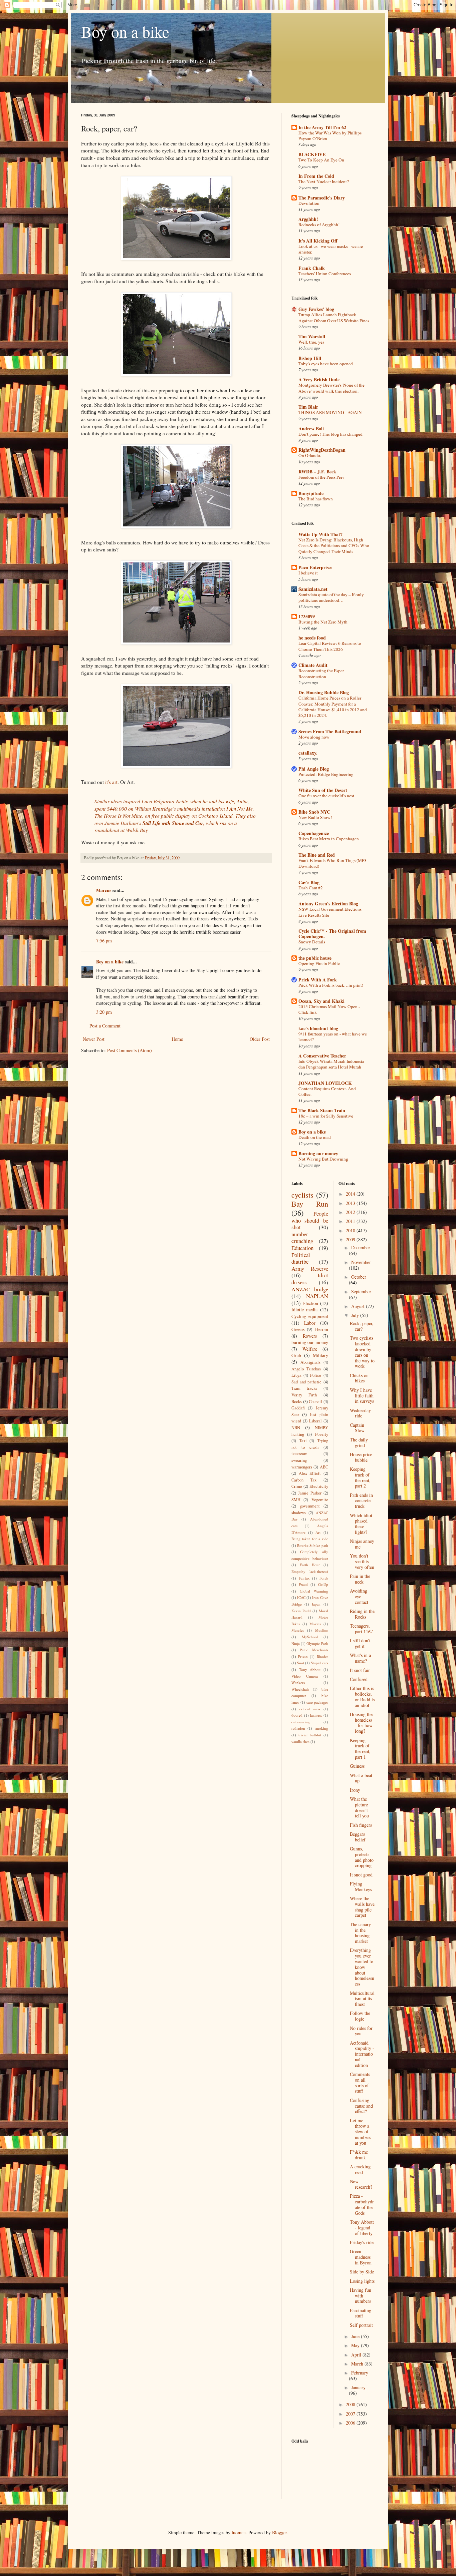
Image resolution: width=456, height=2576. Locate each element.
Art (318, 1532)
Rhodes (322, 1656)
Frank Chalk (312, 268)
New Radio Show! (315, 817)
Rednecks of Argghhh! (319, 225)
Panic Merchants (314, 1650)
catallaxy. (308, 753)
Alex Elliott (310, 1473)
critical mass (310, 1709)
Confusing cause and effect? (361, 2106)
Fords (324, 1578)
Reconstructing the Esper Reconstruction (321, 673)
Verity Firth (304, 1395)
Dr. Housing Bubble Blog (324, 692)
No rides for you (361, 2031)
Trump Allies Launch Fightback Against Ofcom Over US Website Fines (334, 317)
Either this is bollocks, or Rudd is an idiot (362, 1696)
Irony (355, 1790)
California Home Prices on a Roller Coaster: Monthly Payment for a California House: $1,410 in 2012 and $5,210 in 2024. (333, 707)
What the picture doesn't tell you (359, 1807)
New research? (361, 2184)
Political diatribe (301, 1258)
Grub (296, 1355)
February (360, 2373)
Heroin (322, 1329)
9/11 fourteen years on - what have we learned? (333, 1037)
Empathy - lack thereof (310, 1571)
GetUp (323, 1584)
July (356, 1315)
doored (297, 1715)
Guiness (357, 1766)
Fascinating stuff (361, 2313)
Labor (310, 1323)
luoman (239, 2532)
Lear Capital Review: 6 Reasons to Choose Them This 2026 (330, 646)
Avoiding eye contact (359, 1596)
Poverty (322, 1434)
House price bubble (361, 1457)
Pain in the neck (360, 1579)
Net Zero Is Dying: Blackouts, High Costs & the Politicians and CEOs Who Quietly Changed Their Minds (334, 546)
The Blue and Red (317, 855)
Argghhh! (308, 219)
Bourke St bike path (312, 1545)
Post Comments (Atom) (130, 1050)
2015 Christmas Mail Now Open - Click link (329, 1009)
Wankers (298, 1682)
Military (320, 1355)
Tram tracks (304, 1388)
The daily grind (359, 1442)
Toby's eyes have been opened (326, 364)
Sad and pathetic (306, 1382)
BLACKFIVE (312, 154)
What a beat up (361, 1778)
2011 (351, 1221)
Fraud (303, 1584)
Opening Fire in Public (319, 963)
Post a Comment (105, 1026)
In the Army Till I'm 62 (322, 127)
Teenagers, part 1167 (361, 1629)
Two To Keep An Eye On (321, 160)
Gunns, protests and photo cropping (362, 1857)
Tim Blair (308, 407)
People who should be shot (310, 1220)
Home (177, 1039)
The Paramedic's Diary (322, 198)
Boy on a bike (125, 31)
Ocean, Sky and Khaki (321, 1001)
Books (297, 1402)
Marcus (104, 890)
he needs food (312, 638)
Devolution (309, 203)
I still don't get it (360, 1643)
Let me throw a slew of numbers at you (360, 2132)
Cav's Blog (309, 882)
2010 (351, 1230)
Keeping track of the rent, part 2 (360, 1477)
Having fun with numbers (361, 2296)
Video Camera (305, 1676)
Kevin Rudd (301, 1611)
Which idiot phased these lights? (361, 1524)
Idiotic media (304, 1310)
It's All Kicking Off (318, 241)
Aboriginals (310, 1362)
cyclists (302, 1195)
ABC (324, 1467)
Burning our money (318, 1153)
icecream (299, 1454)
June (356, 2336)
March (358, 2364)
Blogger (279, 2532)
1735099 (307, 616)
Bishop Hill (310, 358)
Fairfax (304, 1578)
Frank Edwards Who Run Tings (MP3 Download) (332, 863)
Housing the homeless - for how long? (361, 1723)
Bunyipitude (311, 493)
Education (302, 1248)
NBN (296, 1428)
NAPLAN (317, 1296)
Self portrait (361, 2325)
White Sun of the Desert (323, 790)
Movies (315, 1624)
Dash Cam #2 (311, 888)
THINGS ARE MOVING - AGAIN (330, 412)
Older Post (260, 1039)
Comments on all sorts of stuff (360, 2082)
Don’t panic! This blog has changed (330, 434)
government (310, 1506)
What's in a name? (360, 1658)
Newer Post (94, 1039)
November (361, 1262)
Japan (316, 1604)
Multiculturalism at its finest (362, 1999)
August (359, 1306)
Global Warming (314, 1591)
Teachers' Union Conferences (325, 274)
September (361, 1292)
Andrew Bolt (311, 428)
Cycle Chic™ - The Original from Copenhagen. (332, 934)
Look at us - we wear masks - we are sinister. (331, 249)
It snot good (361, 1875)
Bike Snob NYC (314, 812)
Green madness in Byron (361, 2257)
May (356, 2345)
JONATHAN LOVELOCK (325, 1083)
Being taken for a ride (310, 1539)
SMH (296, 1500)
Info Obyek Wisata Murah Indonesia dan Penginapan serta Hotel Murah (331, 1064)
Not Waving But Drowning (323, 1159)
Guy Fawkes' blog (316, 309)
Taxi (303, 1441)
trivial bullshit (310, 1735)
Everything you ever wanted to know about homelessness (362, 1967)
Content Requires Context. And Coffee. (327, 1091)
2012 (351, 1212)
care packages (317, 1702)
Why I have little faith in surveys (362, 1396)
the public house (315, 958)
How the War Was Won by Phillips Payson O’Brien (330, 136)
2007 (351, 2414)
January (358, 2387)
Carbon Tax (304, 1480)
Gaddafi (298, 1408)
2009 (351, 1239)
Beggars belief (358, 1837)
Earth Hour (310, 1565)
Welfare (310, 1349)
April (357, 2355)
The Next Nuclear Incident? (324, 181)
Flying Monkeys (361, 1886)
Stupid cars (319, 1663)
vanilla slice (300, 1742)
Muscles (298, 1630)
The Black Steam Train (322, 1110)
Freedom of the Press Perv (321, 477)
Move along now (314, 737)
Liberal (315, 1421)
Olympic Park (317, 1643)
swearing (299, 1460)
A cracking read (360, 2169)
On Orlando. (310, 455)
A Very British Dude (319, 379)
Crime (297, 1486)
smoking (321, 1728)
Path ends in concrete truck (361, 1501)
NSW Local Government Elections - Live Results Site (331, 912)
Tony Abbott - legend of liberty (362, 2228)
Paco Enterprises (315, 567)
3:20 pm (104, 1012)
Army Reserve (310, 1268)
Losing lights (362, 2281)
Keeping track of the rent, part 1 (360, 1749)
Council (315, 1402)
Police (316, 1375)
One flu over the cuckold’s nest (326, 796)
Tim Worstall (312, 336)
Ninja (296, 1643)
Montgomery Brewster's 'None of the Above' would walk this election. (331, 388)
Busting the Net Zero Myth (323, 622)
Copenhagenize (314, 833)
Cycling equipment (310, 1316)
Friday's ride (362, 2242)
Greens (298, 1329)
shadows (299, 1513)
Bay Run (310, 1204)
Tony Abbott (310, 1669)
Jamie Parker (310, 1493)
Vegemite (320, 1500)
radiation (298, 1728)
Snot (301, 1663)
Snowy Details (312, 942)
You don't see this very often (362, 1561)
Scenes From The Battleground (330, 731)
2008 (351, 2404)
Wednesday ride (360, 1413)
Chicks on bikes (359, 1378)
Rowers (310, 1336)
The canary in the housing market (360, 1933)
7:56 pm (104, 941)
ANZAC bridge (310, 1289)
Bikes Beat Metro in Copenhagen (329, 839)
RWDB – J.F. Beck (317, 472)
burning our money (310, 1342)
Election (310, 1303)
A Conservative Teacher (322, 1056)
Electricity (319, 1486)
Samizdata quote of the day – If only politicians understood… (331, 597)
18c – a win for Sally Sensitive (326, 1116)
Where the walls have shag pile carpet (362, 1907)
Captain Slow (357, 1428)
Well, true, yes (311, 342)
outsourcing (301, 1722)
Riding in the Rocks (362, 1614)
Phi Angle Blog (314, 769)
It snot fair (360, 1670)
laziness (316, 1715)
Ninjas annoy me (362, 1544)
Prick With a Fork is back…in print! (331, 985)
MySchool (310, 1637)
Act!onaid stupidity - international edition (362, 2054)
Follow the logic (360, 2016)
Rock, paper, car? (362, 1326)
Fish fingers (361, 1825)
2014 (351, 1194)
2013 (351, 1203)
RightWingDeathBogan (322, 450)
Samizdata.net (313, 589)
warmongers (302, 1467)
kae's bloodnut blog (318, 1028)
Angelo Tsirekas (306, 1369)
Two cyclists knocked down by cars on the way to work (362, 1352)
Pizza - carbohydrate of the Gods (362, 2204)
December (361, 1247)
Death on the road (315, 1137)
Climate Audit (313, 665)
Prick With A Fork (318, 980)
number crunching (302, 1238)
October (359, 1277)
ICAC (301, 1597)
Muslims (322, 1630)
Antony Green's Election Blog (328, 904)
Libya (296, 1375)
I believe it (308, 573)
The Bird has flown (316, 499)
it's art (111, 782)
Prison (303, 1656)
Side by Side (362, 2272)
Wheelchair (300, 1689)
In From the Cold (316, 176)
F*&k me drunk (359, 2155)
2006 (351, 2423)
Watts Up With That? (320, 534)
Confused (359, 1679)
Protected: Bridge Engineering (326, 774)
